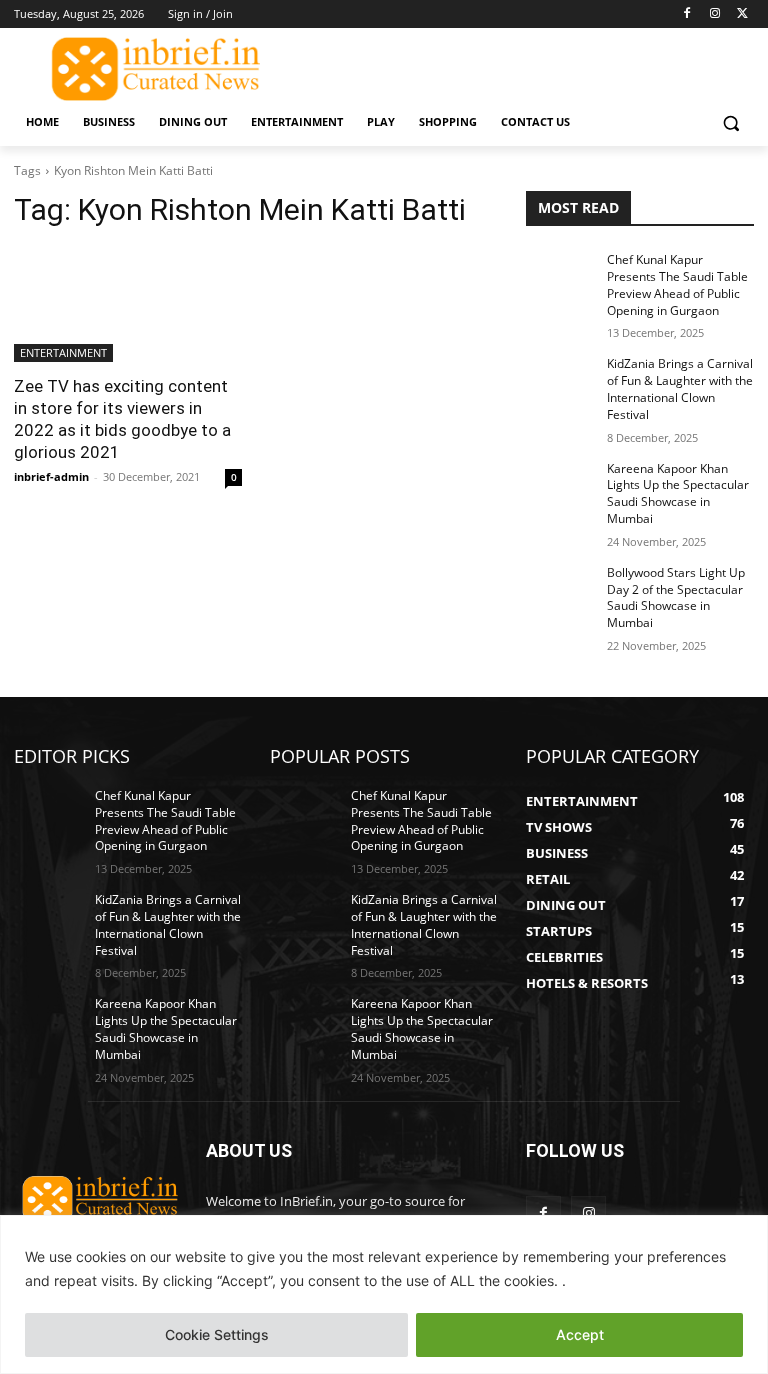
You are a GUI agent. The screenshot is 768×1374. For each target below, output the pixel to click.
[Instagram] (714, 14)
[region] (384, 1294)
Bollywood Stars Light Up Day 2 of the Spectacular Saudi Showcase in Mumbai (676, 597)
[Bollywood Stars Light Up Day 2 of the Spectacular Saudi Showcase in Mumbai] (560, 589)
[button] (730, 122)
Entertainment (63, 352)
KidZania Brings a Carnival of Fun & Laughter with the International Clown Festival (680, 388)
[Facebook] (687, 14)
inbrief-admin (51, 476)
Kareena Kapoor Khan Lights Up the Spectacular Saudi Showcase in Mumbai (678, 493)
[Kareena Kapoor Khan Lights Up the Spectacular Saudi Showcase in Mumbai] (560, 485)
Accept (580, 1334)
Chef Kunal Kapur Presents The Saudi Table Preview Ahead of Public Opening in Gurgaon (677, 284)
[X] (742, 14)
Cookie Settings (217, 1334)
